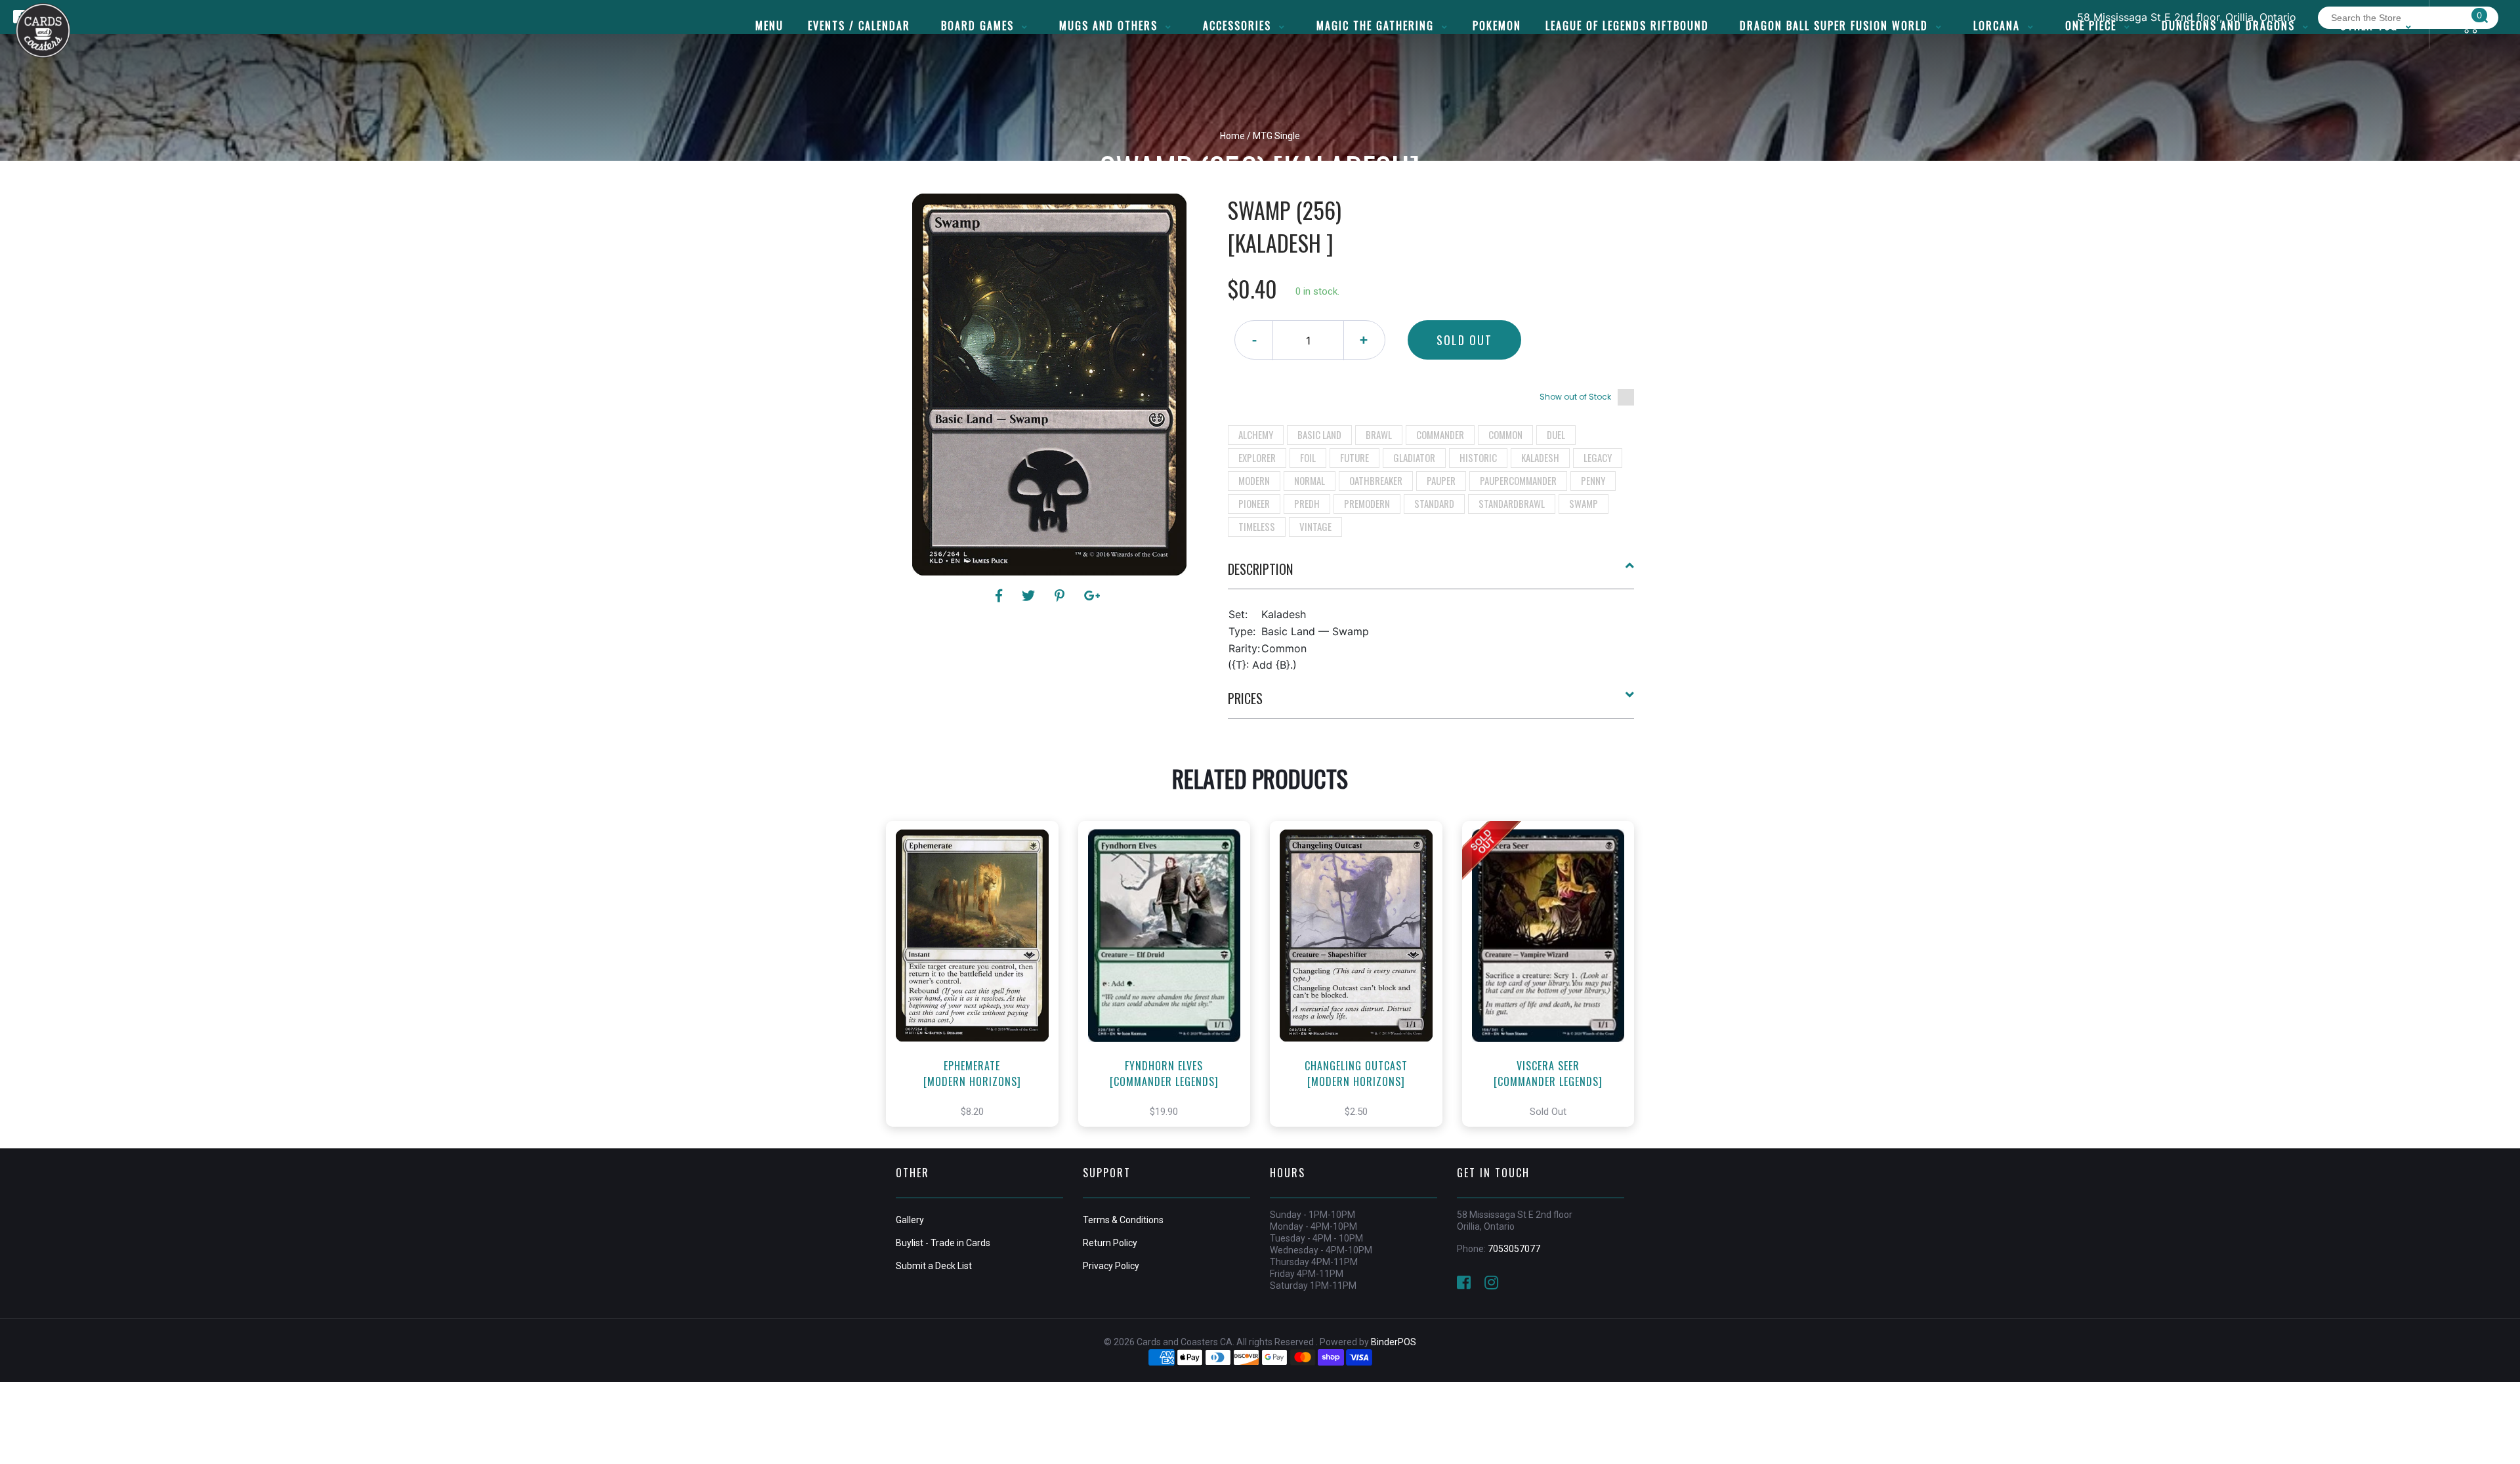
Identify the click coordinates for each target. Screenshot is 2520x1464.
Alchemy (1256, 434)
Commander (1440, 434)
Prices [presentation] (1245, 698)
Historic (1478, 457)
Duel (1556, 434)
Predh (1307, 503)
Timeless (1257, 526)
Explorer (1257, 457)
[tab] (1431, 574)
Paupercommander (1518, 480)
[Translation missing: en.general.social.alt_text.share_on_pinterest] (1061, 596)
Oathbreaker (1376, 480)
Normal (1310, 480)
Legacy (1598, 457)
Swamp (1584, 503)
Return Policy (1110, 1243)
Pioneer (1254, 503)
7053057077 (1514, 1249)
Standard (1434, 503)
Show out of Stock (1575, 397)
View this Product (978, 988)
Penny (1593, 480)
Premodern (1367, 503)
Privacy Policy (1111, 1266)
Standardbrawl (1512, 503)
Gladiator (1414, 457)
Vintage (1315, 526)
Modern (1254, 480)
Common (1505, 434)
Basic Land (1319, 434)
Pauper (1441, 480)
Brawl (1379, 434)
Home (1232, 136)
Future (1354, 457)
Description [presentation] (1260, 569)
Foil (1308, 457)
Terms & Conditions (1123, 1220)
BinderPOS (1394, 1342)
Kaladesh (1540, 457)
